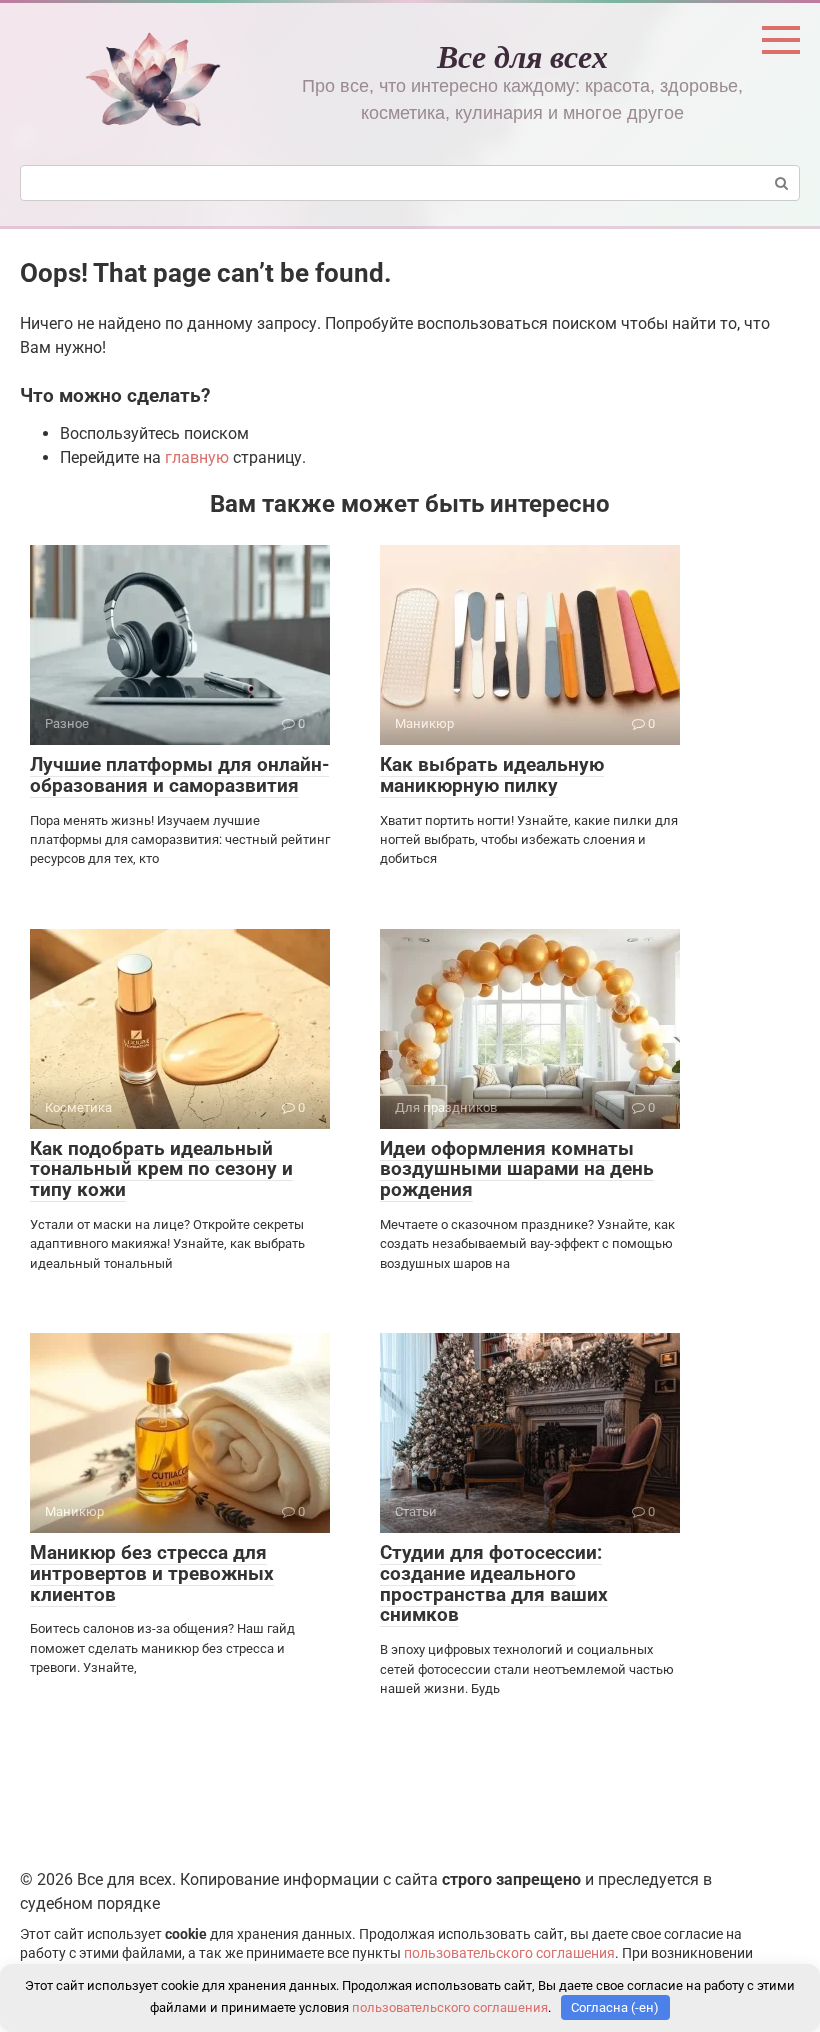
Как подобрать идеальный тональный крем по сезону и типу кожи (161, 1169)
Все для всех (522, 55)
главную (197, 457)
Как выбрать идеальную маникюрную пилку (492, 775)
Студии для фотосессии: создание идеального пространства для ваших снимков (494, 1584)
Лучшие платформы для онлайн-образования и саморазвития (179, 775)
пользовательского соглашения (509, 1953)
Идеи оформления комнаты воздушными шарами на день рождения (517, 1169)
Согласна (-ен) (615, 2007)
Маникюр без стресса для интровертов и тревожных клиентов (152, 1573)
